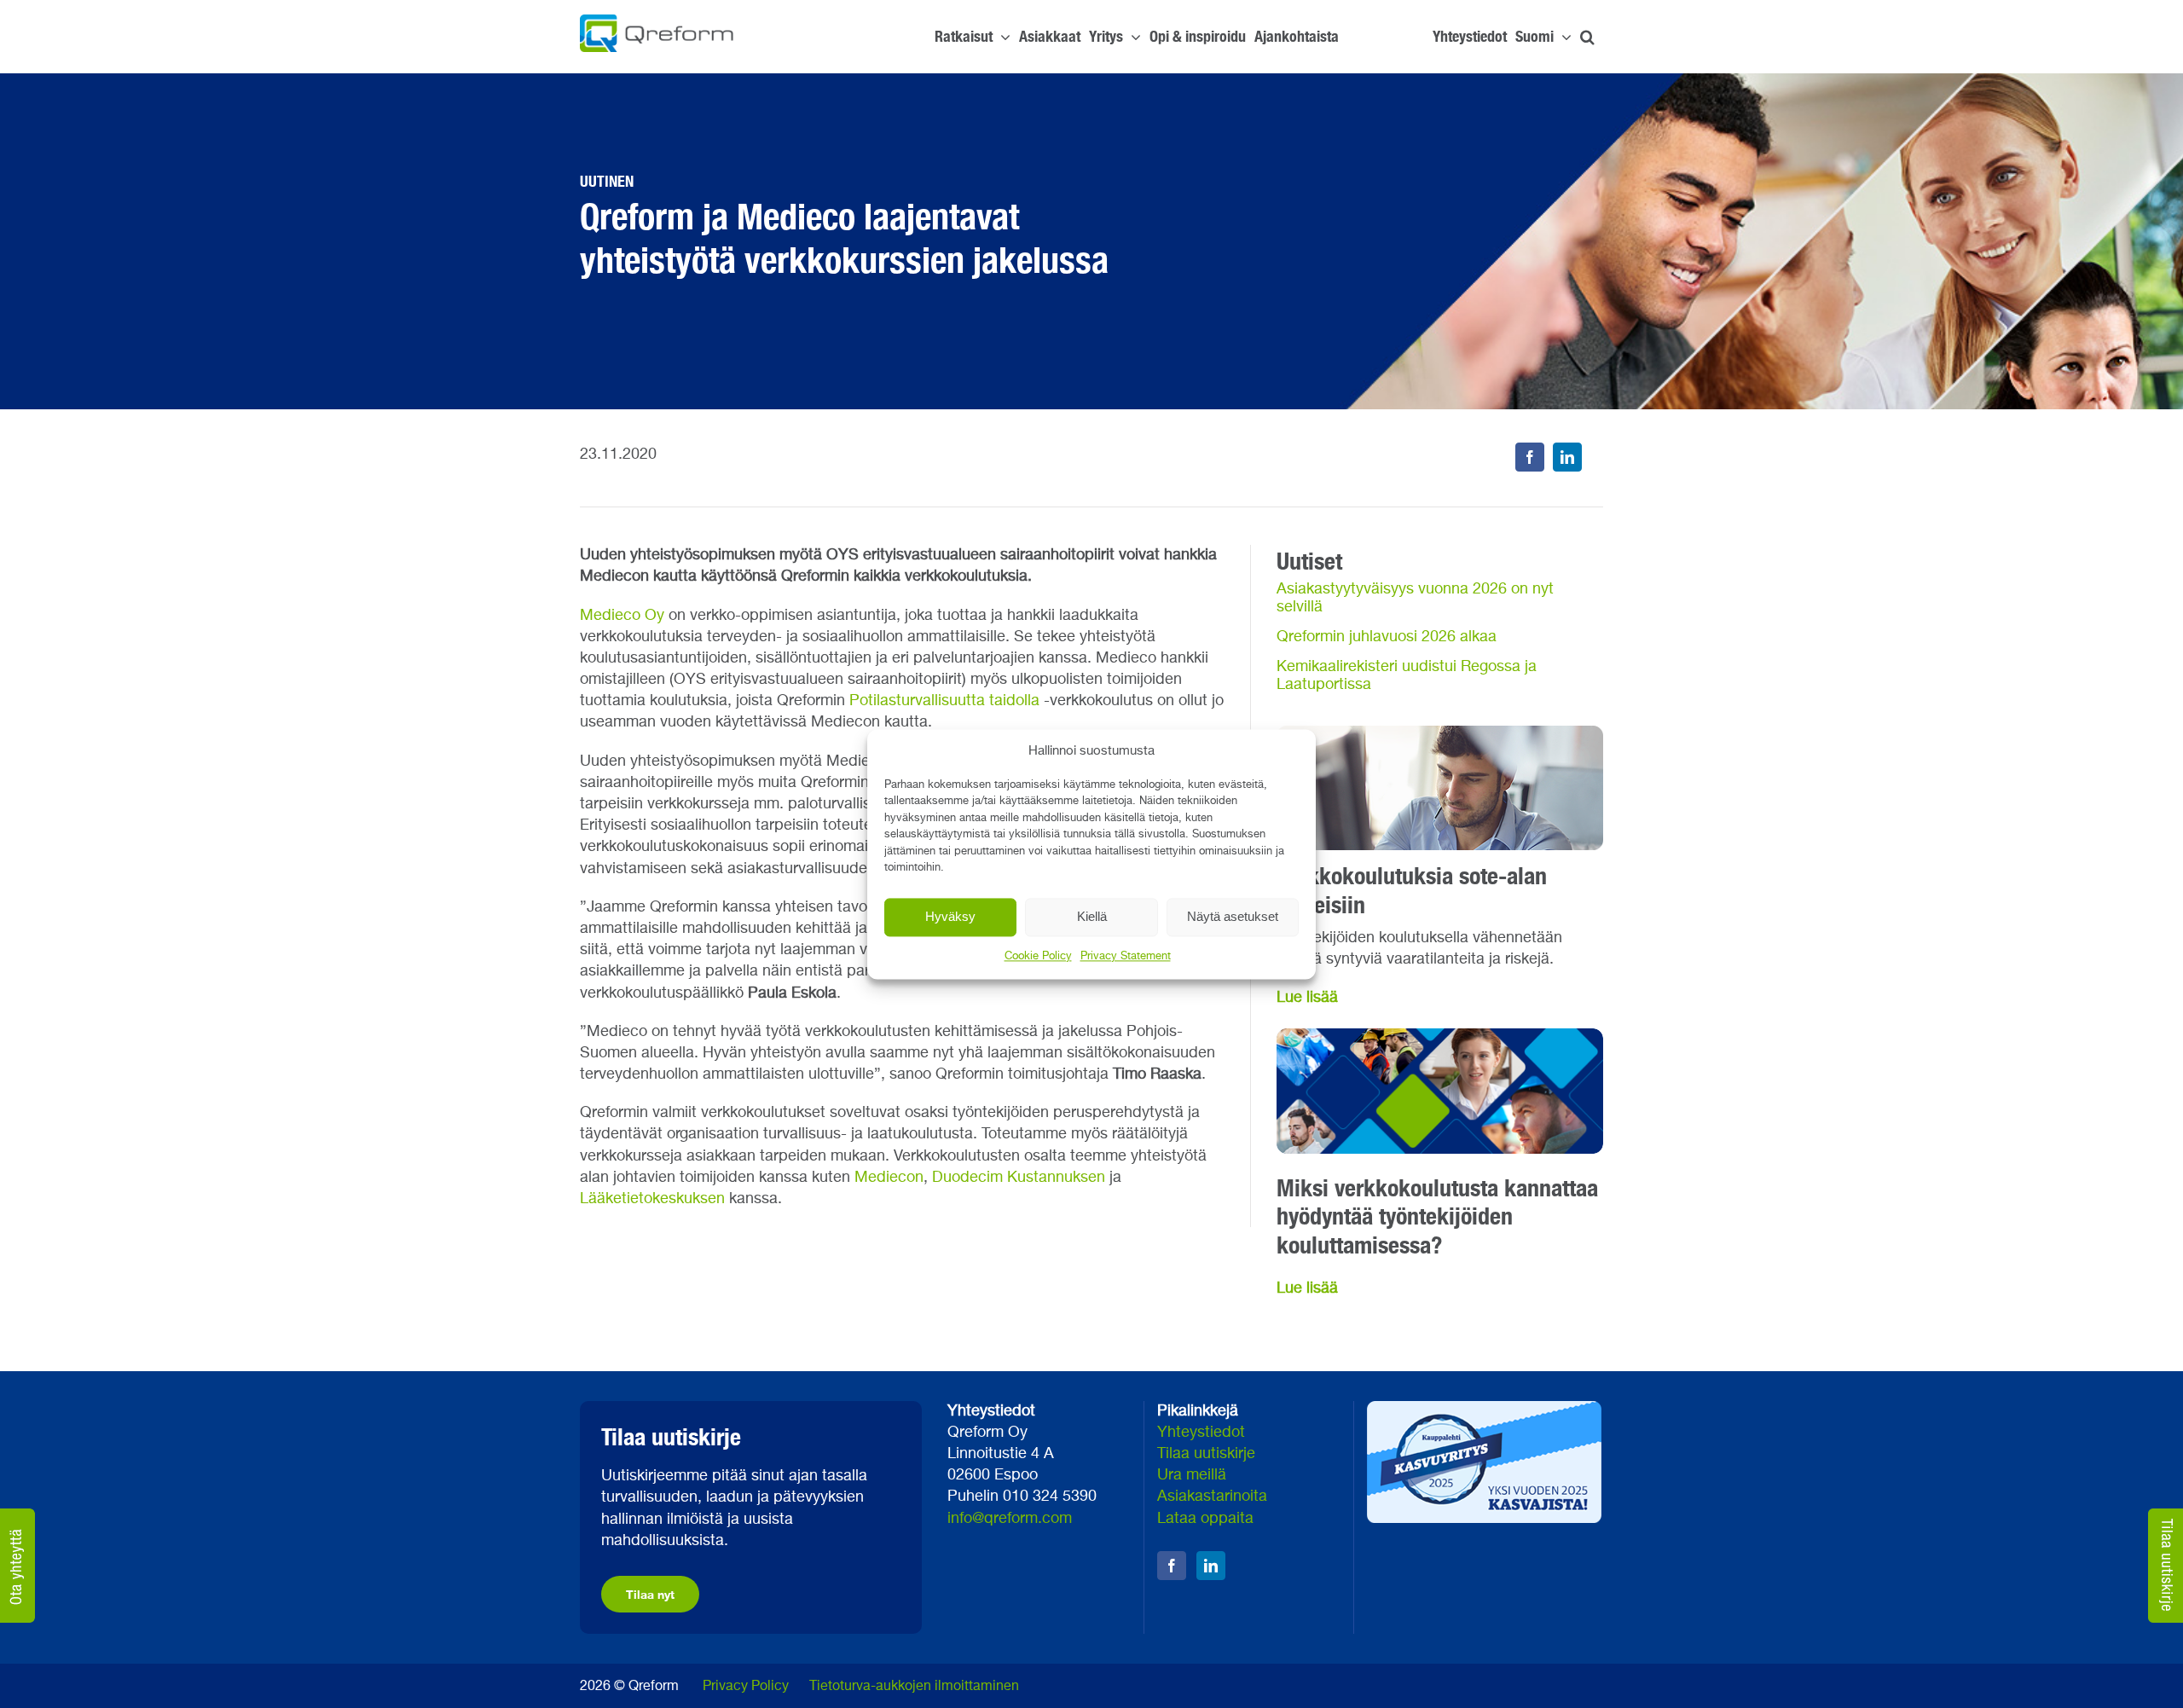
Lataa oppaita (1205, 1519)
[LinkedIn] (1567, 457)
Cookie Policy (1038, 956)
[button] (1587, 37)
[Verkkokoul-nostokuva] (1440, 1036)
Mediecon (889, 1178)
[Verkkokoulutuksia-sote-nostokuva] (1440, 733)
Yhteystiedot (1201, 1433)
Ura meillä (1192, 1475)
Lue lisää (1307, 998)
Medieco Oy (622, 616)
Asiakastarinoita (1212, 1497)
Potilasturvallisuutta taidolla (944, 701)
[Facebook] (1530, 457)
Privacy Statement (1126, 956)
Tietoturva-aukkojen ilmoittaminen (914, 1687)
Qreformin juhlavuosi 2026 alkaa (1387, 637)
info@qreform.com (1010, 1519)
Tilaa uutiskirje (1206, 1454)
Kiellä (1092, 916)
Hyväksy (950, 916)
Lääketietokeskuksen (652, 1199)
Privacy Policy (746, 1687)
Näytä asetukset (1233, 916)
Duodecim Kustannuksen (1019, 1178)
